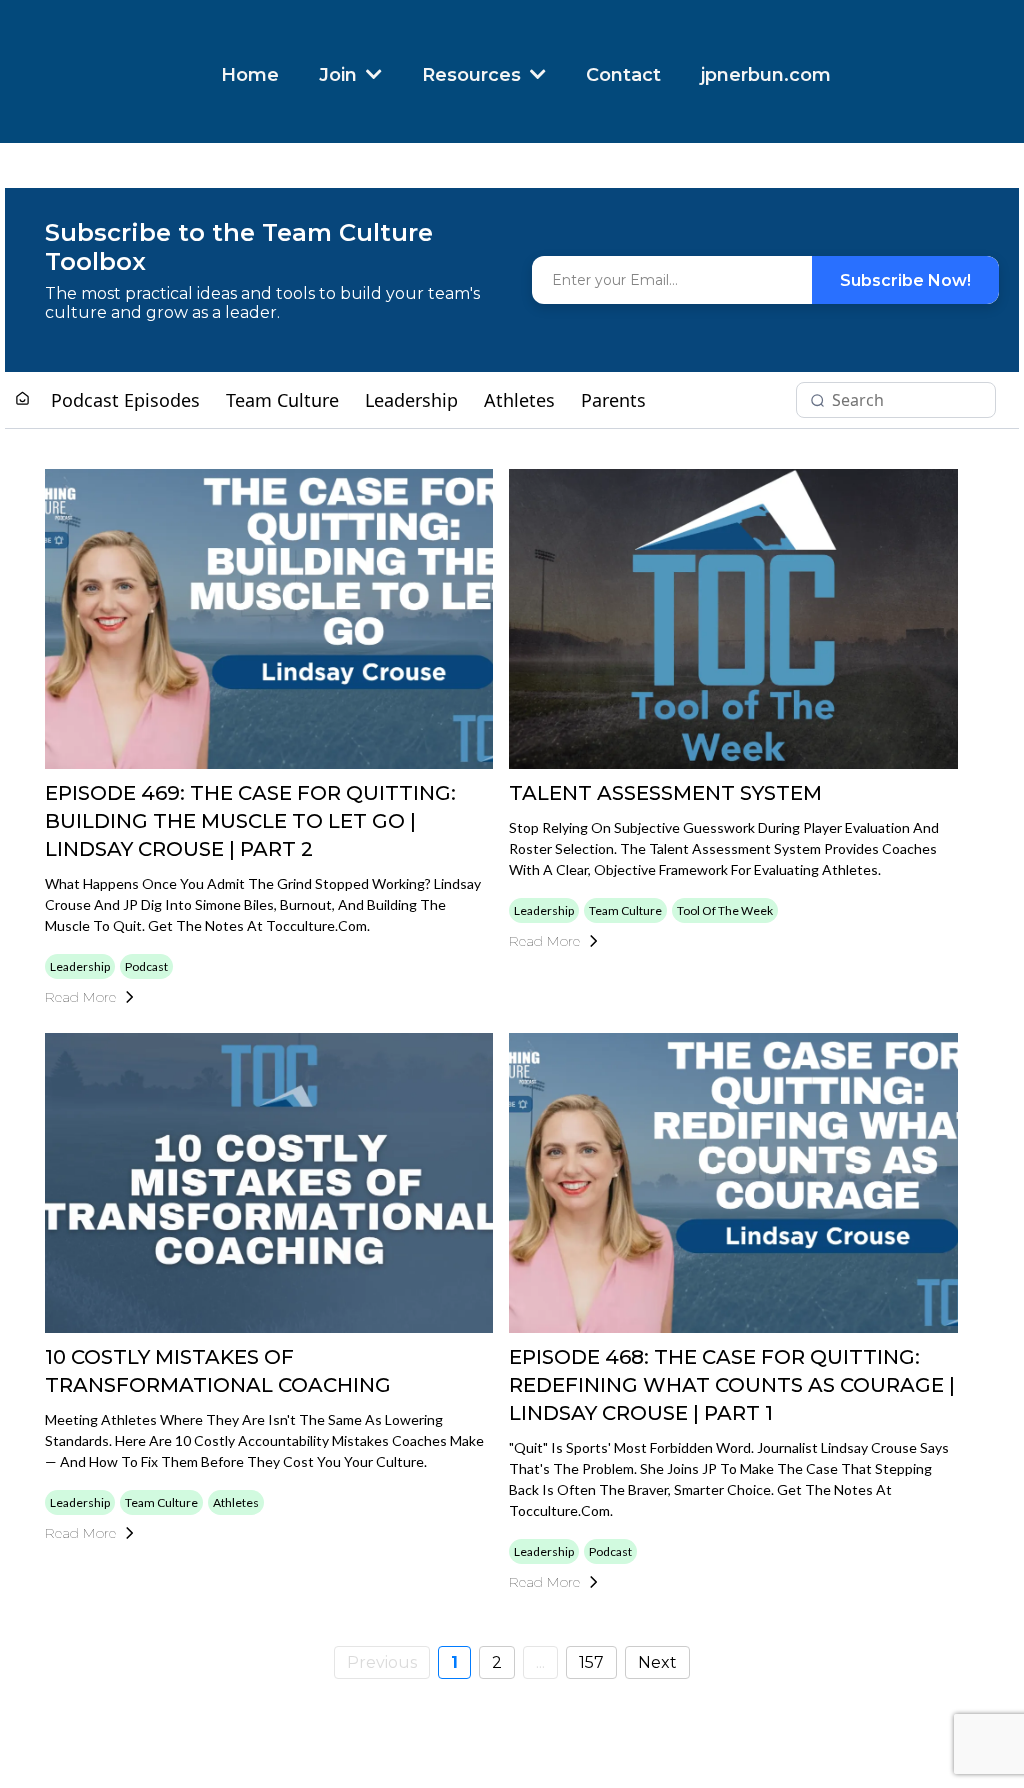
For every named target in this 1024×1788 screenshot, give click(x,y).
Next (657, 1662)
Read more (80, 997)
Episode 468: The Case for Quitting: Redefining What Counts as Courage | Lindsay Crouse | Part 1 (732, 1385)
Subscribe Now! (905, 280)
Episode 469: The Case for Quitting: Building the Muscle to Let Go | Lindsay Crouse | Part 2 (250, 821)
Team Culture (282, 400)
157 (591, 1662)
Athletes (519, 400)
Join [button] (340, 75)
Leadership (411, 400)
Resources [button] (474, 75)
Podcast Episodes (125, 400)
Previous (382, 1662)
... (540, 1662)
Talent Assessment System (665, 793)
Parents (613, 400)
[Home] (22, 399)
